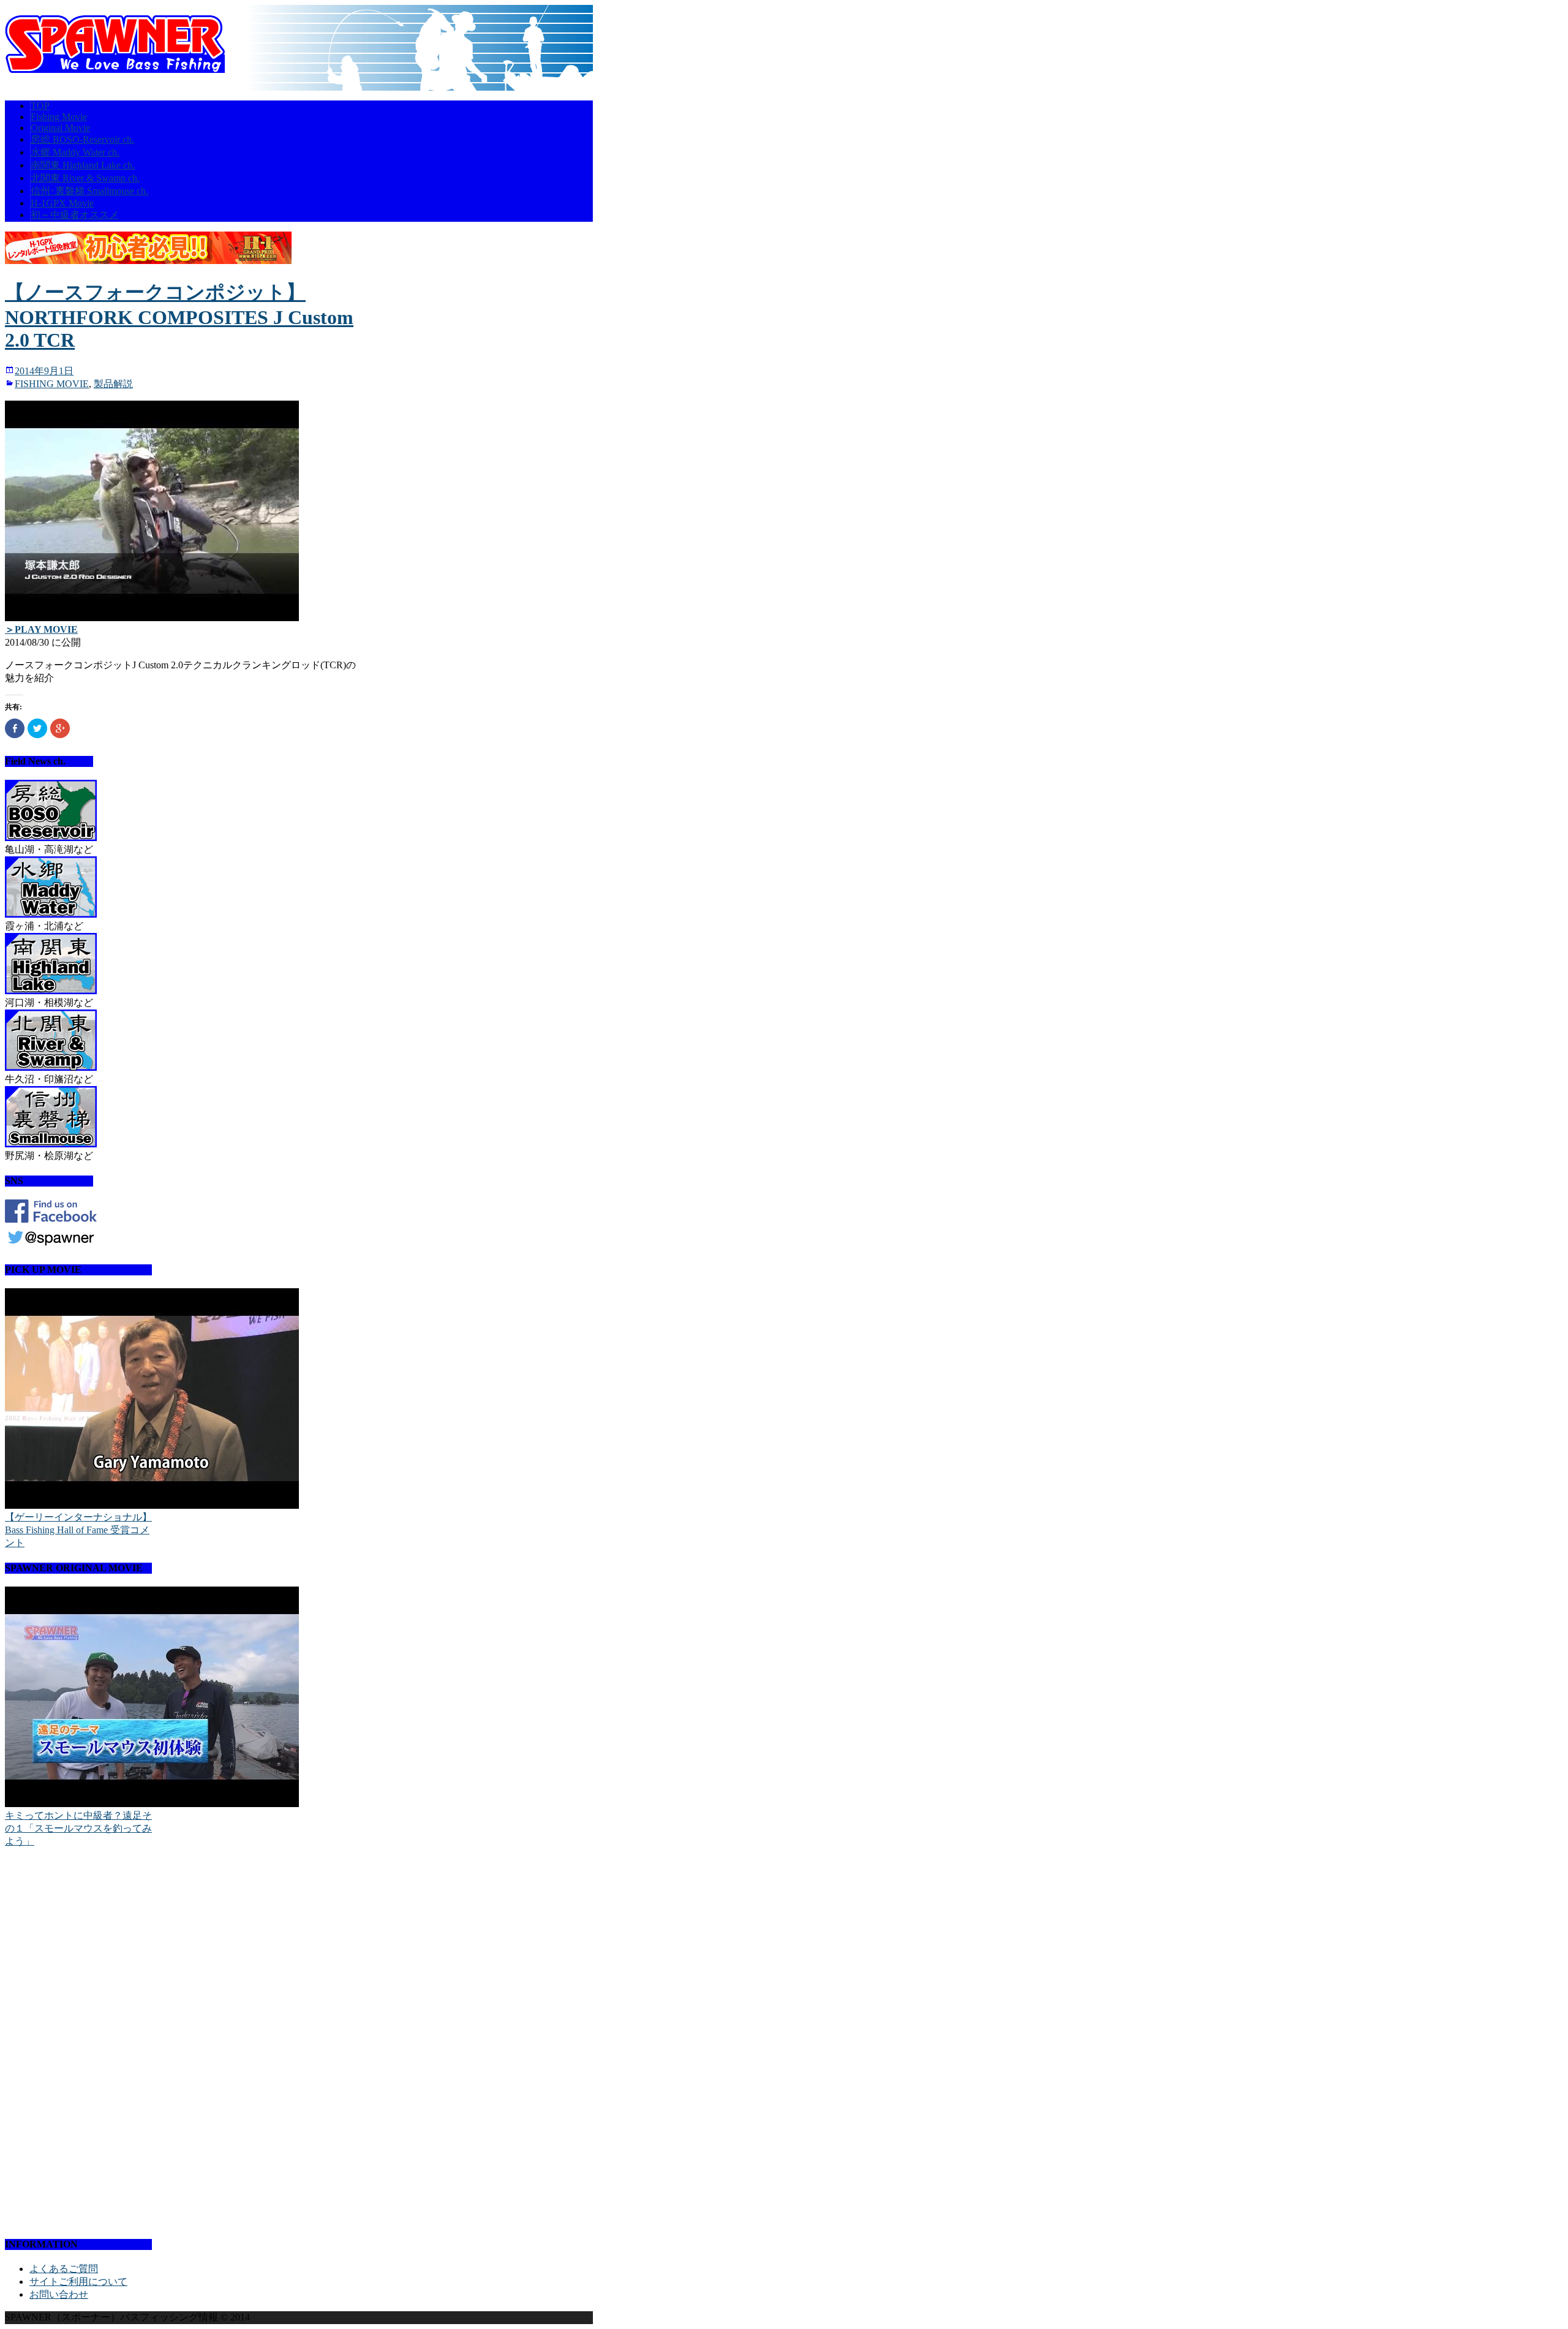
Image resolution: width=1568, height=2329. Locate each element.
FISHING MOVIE (52, 384)
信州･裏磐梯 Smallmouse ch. (89, 191)
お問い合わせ (59, 2294)
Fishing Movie (59, 117)
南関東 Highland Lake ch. (83, 165)
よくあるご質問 (64, 2269)
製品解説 (113, 384)
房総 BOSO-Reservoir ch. (82, 139)
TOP (40, 106)
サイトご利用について (78, 2282)
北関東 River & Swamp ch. (85, 178)
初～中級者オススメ (75, 215)
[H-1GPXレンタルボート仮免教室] (148, 261)
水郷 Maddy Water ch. (75, 152)
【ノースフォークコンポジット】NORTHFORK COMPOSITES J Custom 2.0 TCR (179, 316)
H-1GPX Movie (62, 203)
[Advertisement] (78, 2042)
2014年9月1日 (44, 371)
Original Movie (60, 128)
